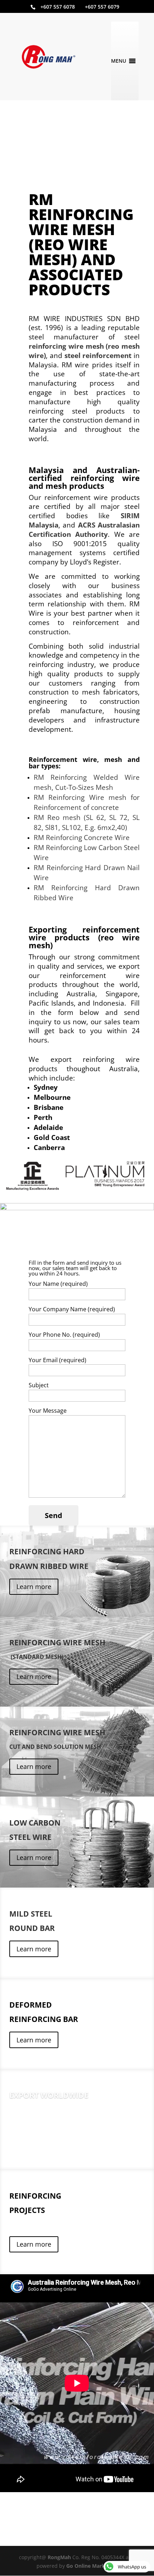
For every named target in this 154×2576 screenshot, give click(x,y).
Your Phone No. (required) (64, 1335)
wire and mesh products (84, 482)
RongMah (59, 2557)
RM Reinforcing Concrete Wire (82, 837)
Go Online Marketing (92, 2566)
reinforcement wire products (84, 933)
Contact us (32, 2140)
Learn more (34, 1587)
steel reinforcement (98, 355)
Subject (39, 1385)
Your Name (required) (58, 1284)
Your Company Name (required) (72, 1309)
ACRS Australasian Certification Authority (84, 529)
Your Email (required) (57, 1360)
